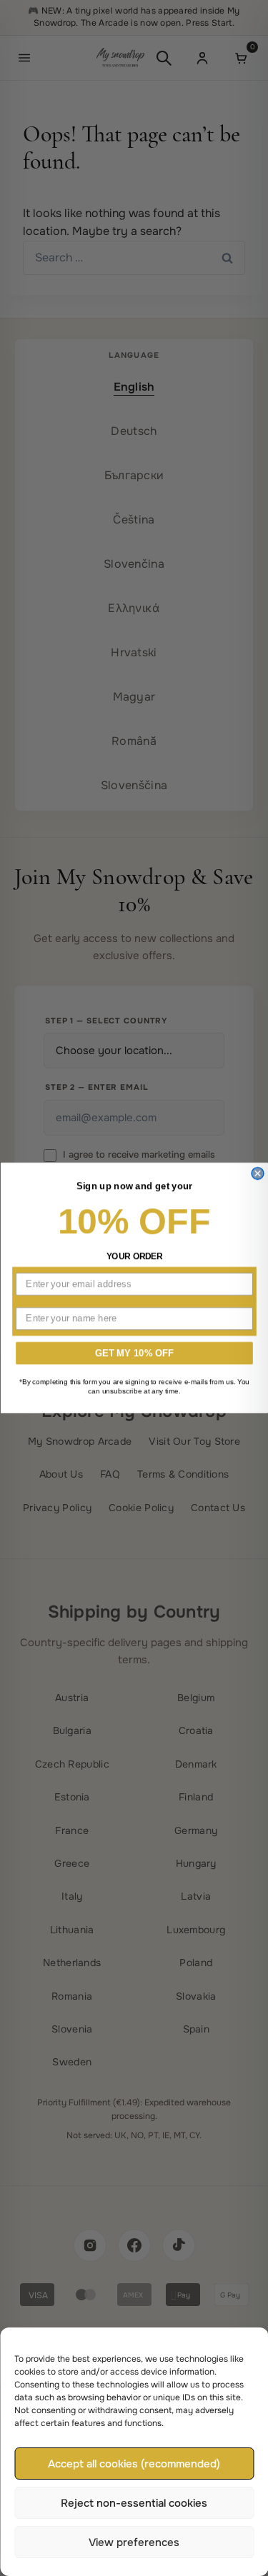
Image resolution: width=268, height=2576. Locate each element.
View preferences (134, 2542)
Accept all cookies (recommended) (134, 2464)
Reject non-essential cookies (134, 2503)
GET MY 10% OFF (134, 1353)
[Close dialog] (258, 1174)
